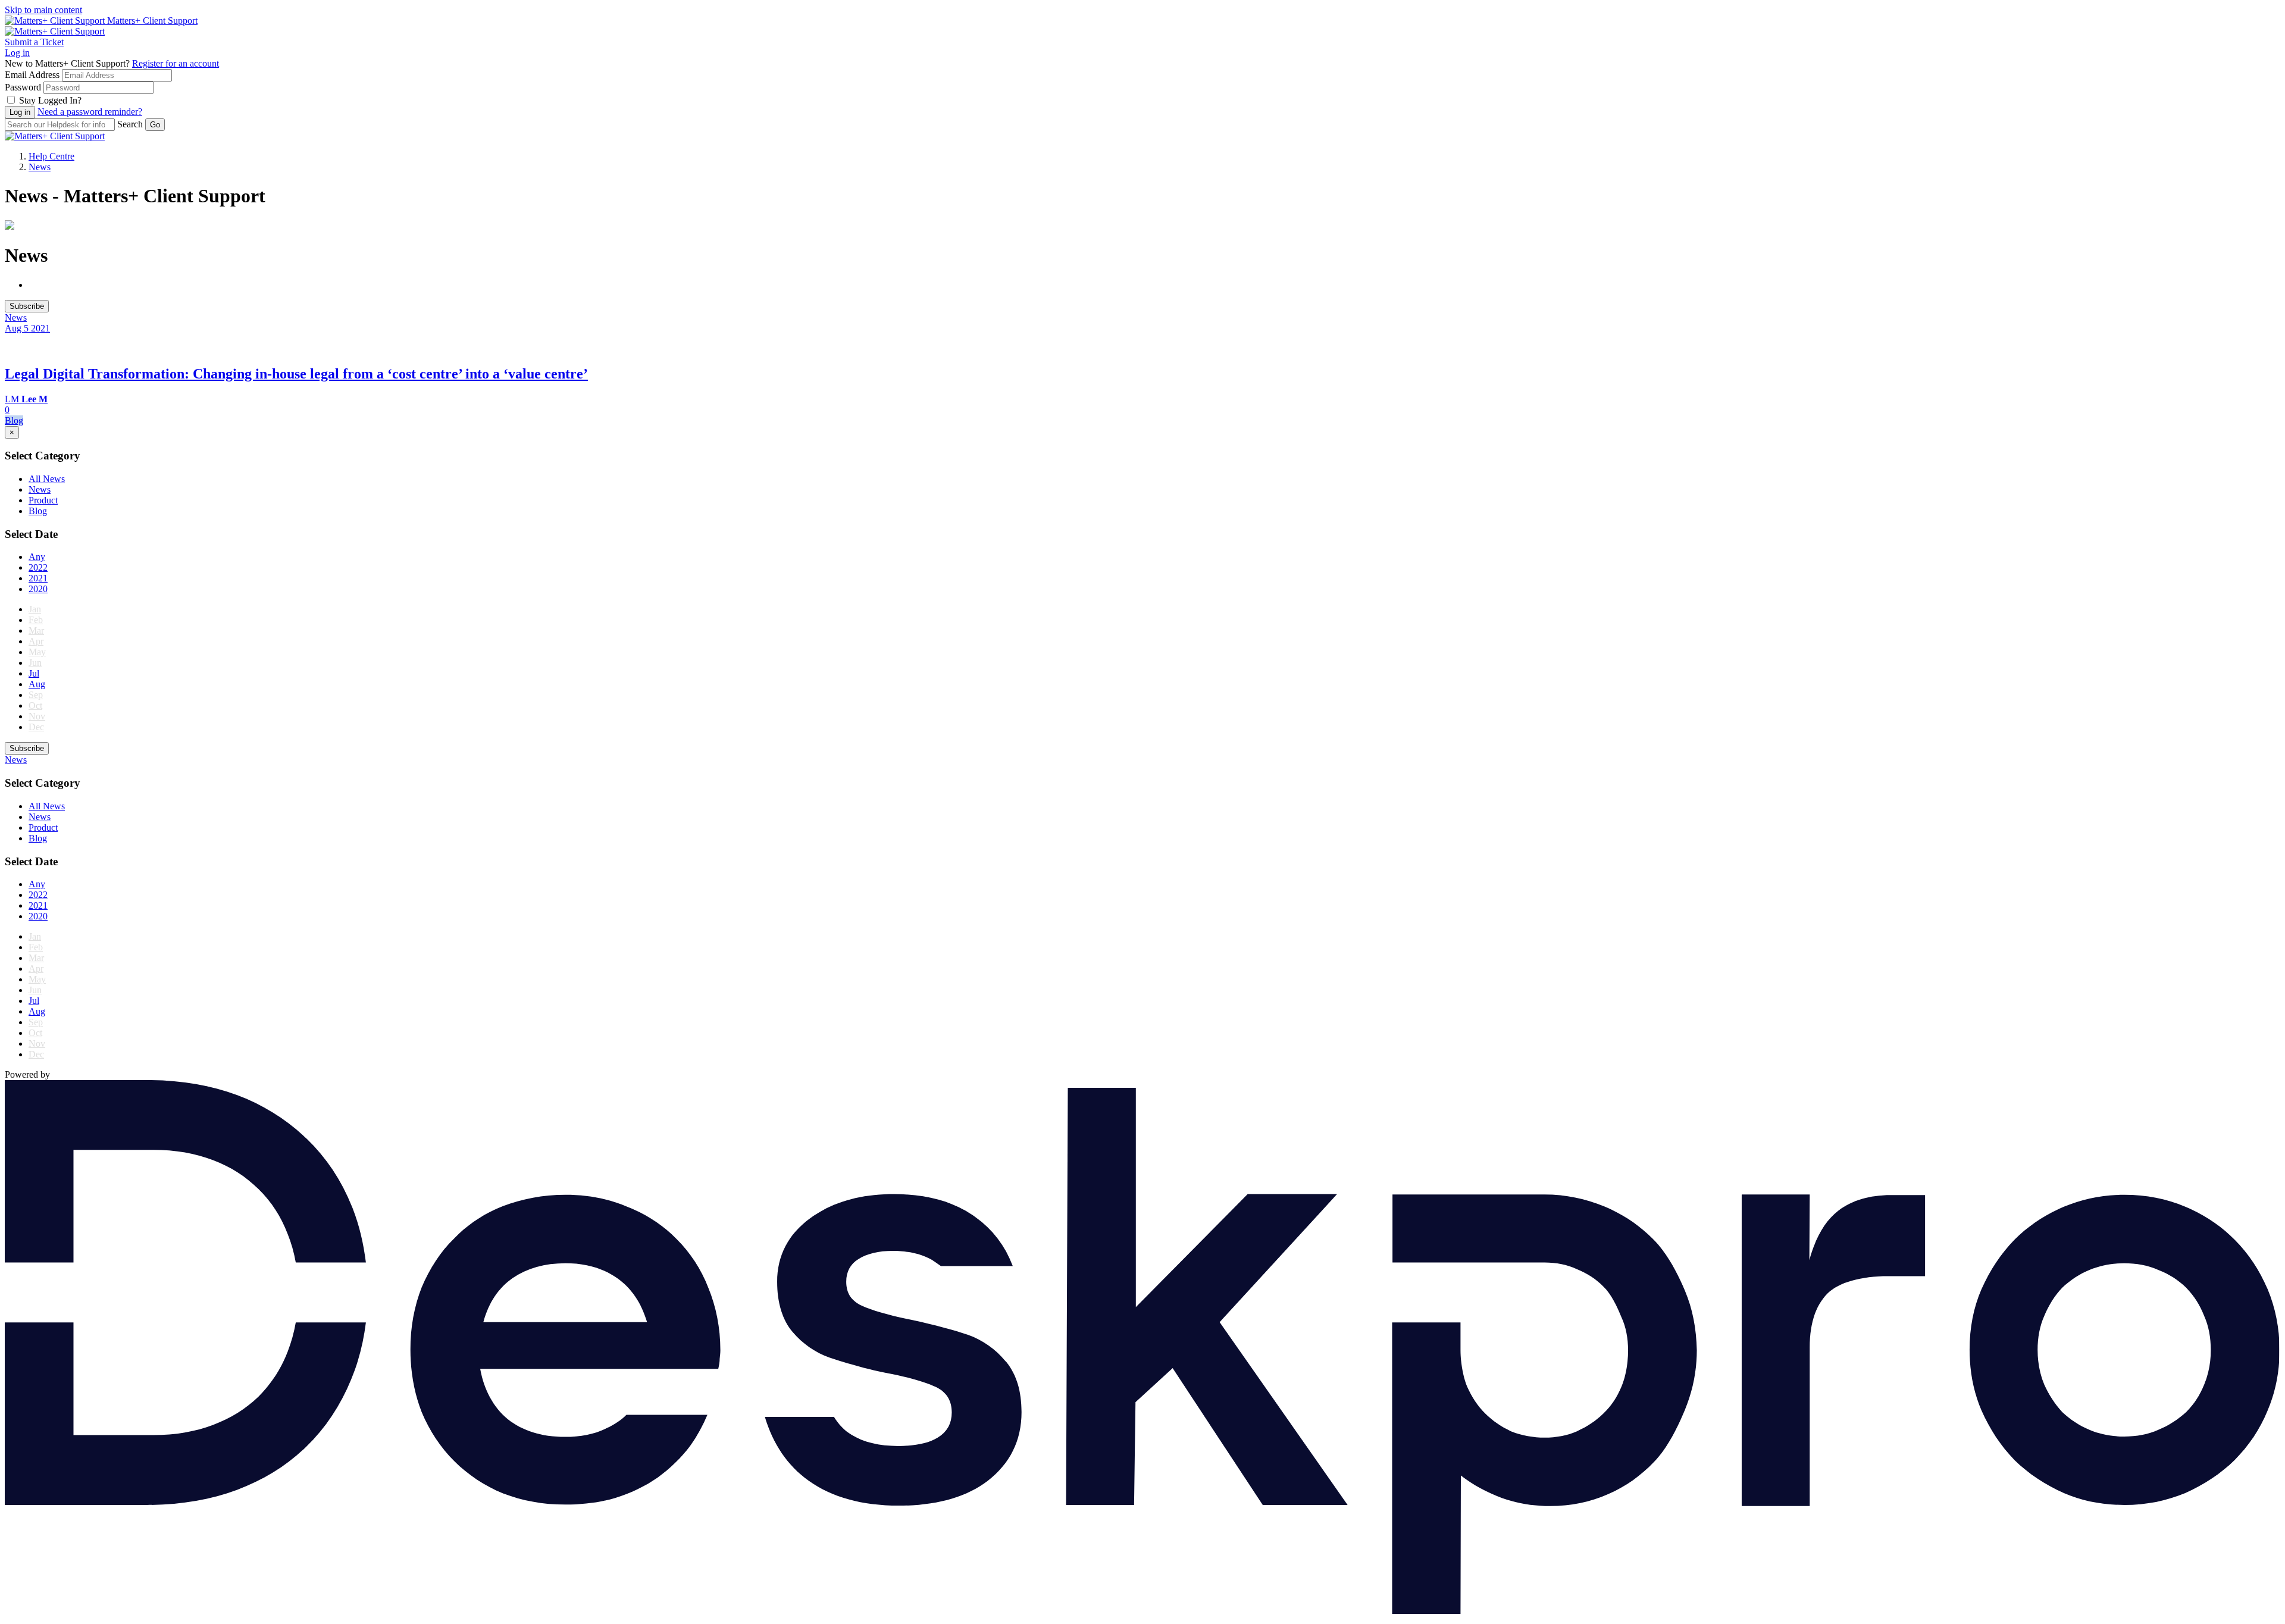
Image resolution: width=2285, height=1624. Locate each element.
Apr (36, 641)
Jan (35, 609)
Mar (36, 630)
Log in (17, 53)
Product (43, 500)
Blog (38, 511)
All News (47, 479)
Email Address (32, 75)
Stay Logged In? (50, 100)
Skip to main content (43, 10)
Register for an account (176, 63)
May (37, 652)
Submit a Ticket (34, 42)
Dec (36, 727)
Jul (34, 673)
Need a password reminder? (90, 112)
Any (37, 557)
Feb (36, 620)
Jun (35, 663)
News (40, 167)
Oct (35, 705)
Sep (36, 695)
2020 (38, 589)
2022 (38, 567)
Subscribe (27, 306)
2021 (38, 578)
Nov (37, 716)
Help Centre (51, 156)
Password (23, 87)
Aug (37, 684)
